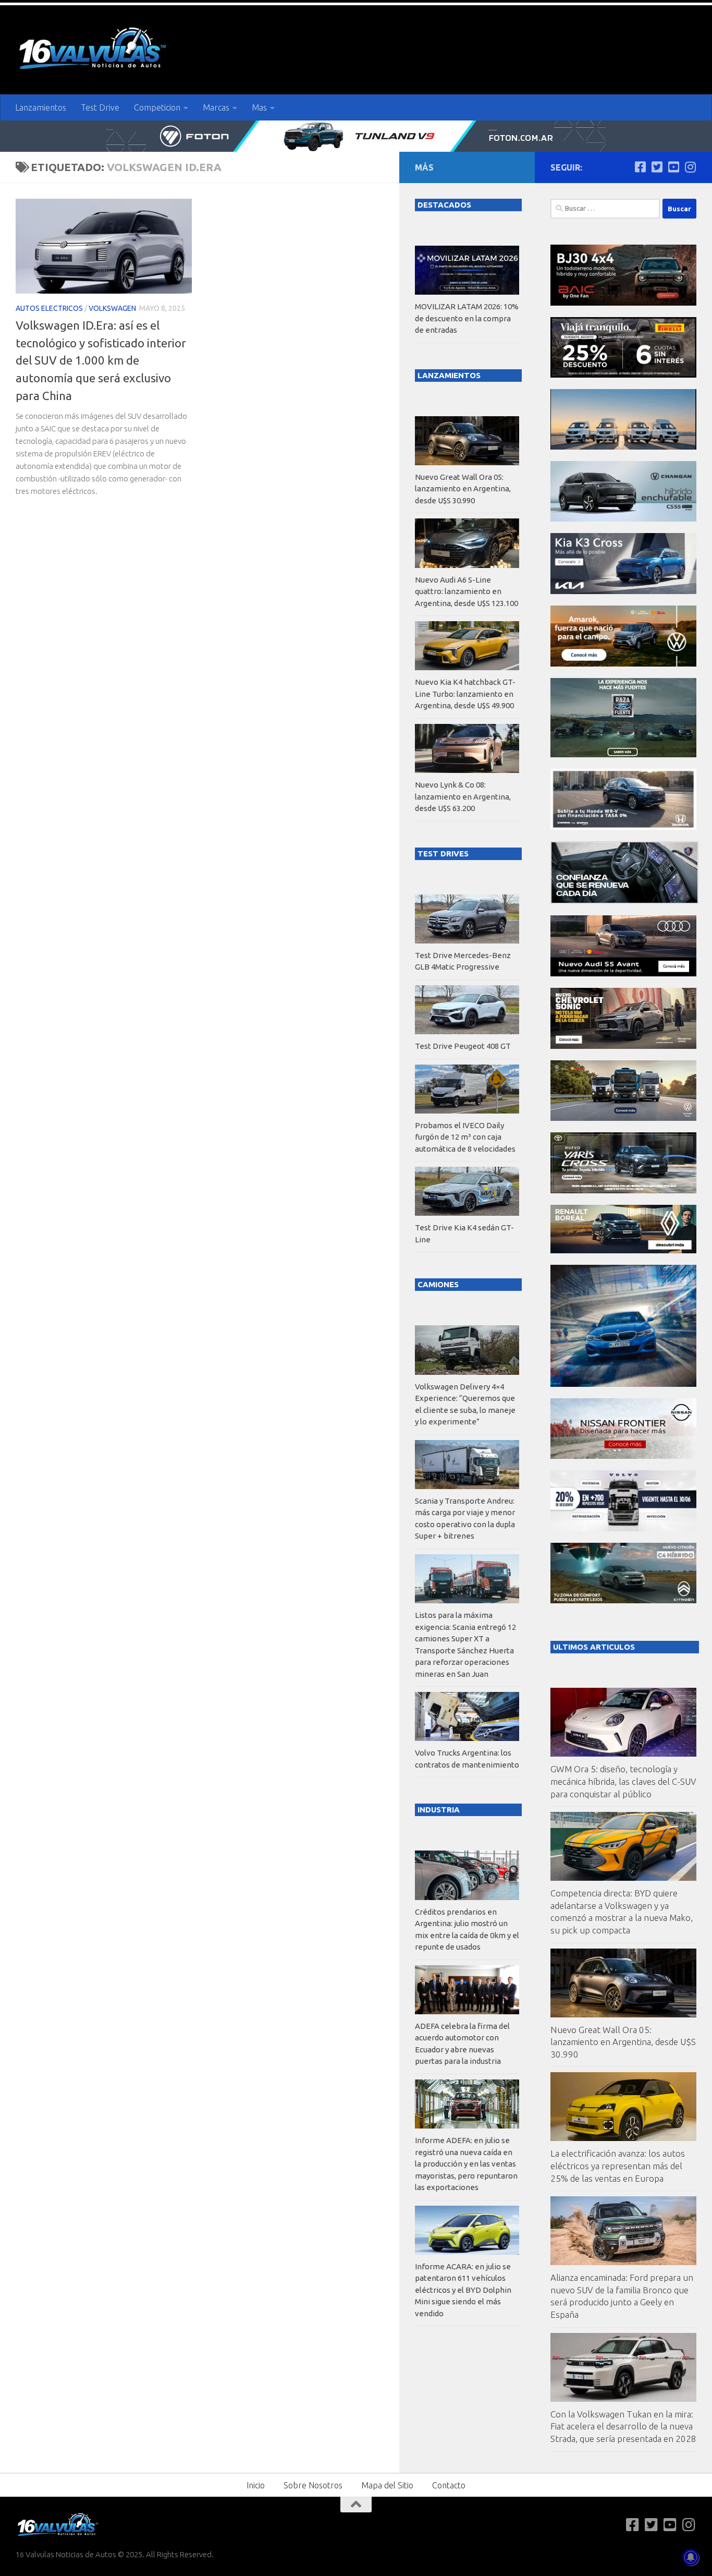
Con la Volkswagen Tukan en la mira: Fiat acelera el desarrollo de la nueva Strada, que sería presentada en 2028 (623, 2426)
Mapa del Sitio (387, 2485)
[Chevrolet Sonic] (623, 1046)
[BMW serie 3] (623, 1384)
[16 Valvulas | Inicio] (94, 50)
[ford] (623, 754)
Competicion (157, 107)
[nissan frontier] (623, 1456)
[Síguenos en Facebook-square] (640, 167)
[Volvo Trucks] (623, 1528)
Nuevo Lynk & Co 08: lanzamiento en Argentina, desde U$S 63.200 (463, 796)
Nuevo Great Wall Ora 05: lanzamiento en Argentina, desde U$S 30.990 (623, 2042)
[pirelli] (623, 375)
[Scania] (624, 901)
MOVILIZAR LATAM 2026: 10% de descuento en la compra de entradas (467, 318)
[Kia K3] (623, 591)
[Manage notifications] (691, 2557)
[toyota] (623, 1190)
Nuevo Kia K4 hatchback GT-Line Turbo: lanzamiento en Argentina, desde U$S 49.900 (465, 694)
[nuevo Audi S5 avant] (623, 973)
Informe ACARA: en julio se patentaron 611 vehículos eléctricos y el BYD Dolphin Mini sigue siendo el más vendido (463, 2290)
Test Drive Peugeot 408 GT (463, 1046)
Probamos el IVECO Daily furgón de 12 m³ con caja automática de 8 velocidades (465, 1137)
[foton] (356, 136)
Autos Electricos (49, 308)
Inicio (256, 2485)
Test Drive (100, 107)
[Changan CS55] (623, 519)
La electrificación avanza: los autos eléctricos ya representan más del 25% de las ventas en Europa (618, 2166)
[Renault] (623, 1250)
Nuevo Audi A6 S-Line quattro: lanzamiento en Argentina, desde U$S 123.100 (467, 591)
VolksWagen (112, 308)
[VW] (623, 664)
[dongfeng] (623, 447)
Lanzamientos (41, 107)
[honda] (623, 827)
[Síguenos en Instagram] (690, 167)
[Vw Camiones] (623, 1118)
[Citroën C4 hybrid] (623, 1600)
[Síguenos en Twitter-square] (657, 167)
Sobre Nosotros (313, 2485)
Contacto (449, 2485)
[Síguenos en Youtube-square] (673, 167)
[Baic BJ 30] (623, 303)
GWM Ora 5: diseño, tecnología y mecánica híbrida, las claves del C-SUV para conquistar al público (623, 1781)
